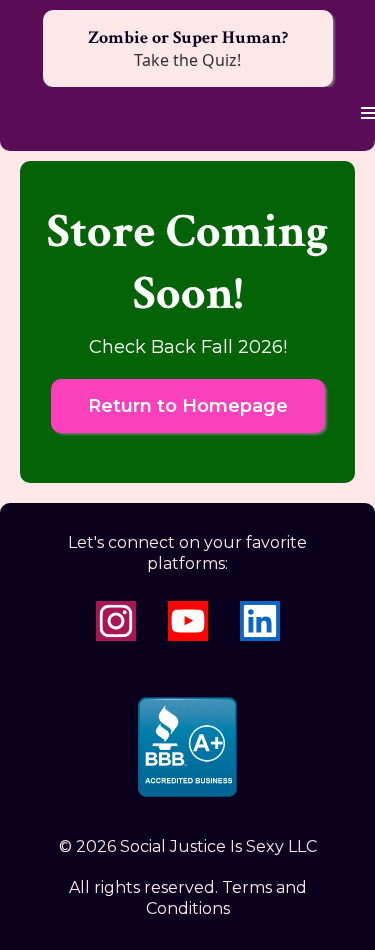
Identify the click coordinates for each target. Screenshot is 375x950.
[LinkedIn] (260, 621)
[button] (365, 114)
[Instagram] (116, 621)
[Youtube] (188, 621)
